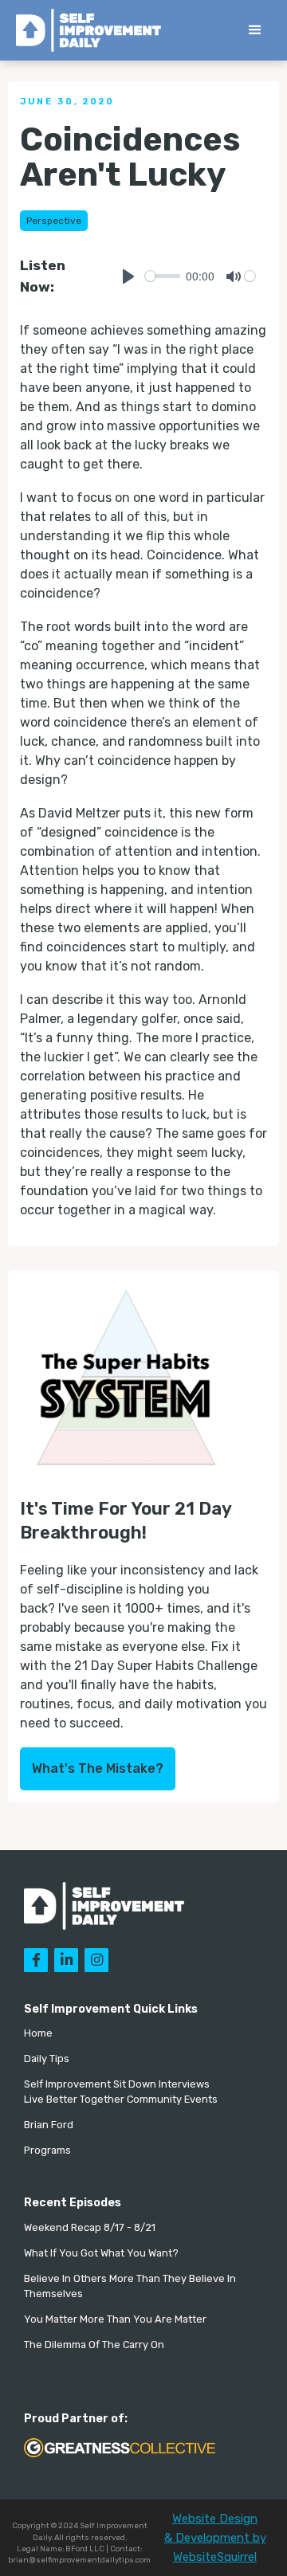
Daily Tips (47, 2058)
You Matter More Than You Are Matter (115, 2319)
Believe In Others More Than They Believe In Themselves (130, 2286)
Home (38, 2033)
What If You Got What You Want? (101, 2253)
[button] (255, 30)
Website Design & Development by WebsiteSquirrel (215, 2538)
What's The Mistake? (98, 1768)
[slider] (163, 276)
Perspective (54, 221)
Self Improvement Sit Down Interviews (117, 2084)
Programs (47, 2150)
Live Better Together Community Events (121, 2099)
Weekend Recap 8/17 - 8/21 (90, 2227)
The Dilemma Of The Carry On (94, 2345)
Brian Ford (49, 2125)
